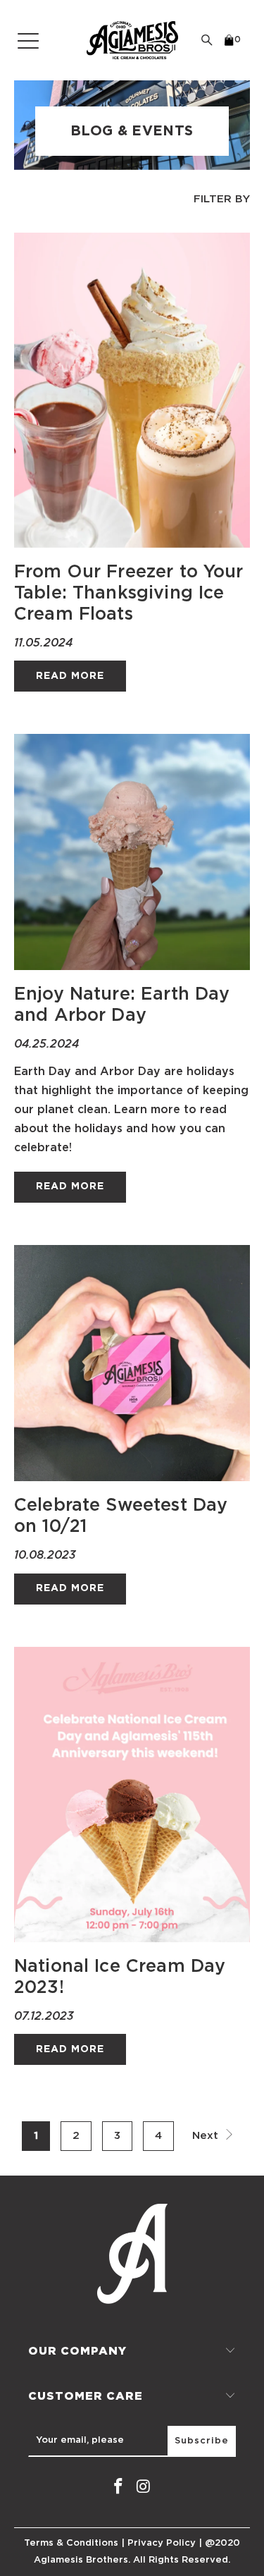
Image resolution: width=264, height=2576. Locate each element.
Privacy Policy (162, 2543)
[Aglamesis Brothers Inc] (132, 40)
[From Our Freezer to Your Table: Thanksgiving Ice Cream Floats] (132, 390)
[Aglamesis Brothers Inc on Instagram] (144, 2487)
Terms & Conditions (71, 2543)
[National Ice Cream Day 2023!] (132, 1795)
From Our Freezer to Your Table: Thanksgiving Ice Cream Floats (129, 593)
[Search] (207, 40)
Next (207, 2136)
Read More (70, 676)
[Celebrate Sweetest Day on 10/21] (132, 1363)
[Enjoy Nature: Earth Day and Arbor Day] (132, 852)
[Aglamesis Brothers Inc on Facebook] (119, 2487)
